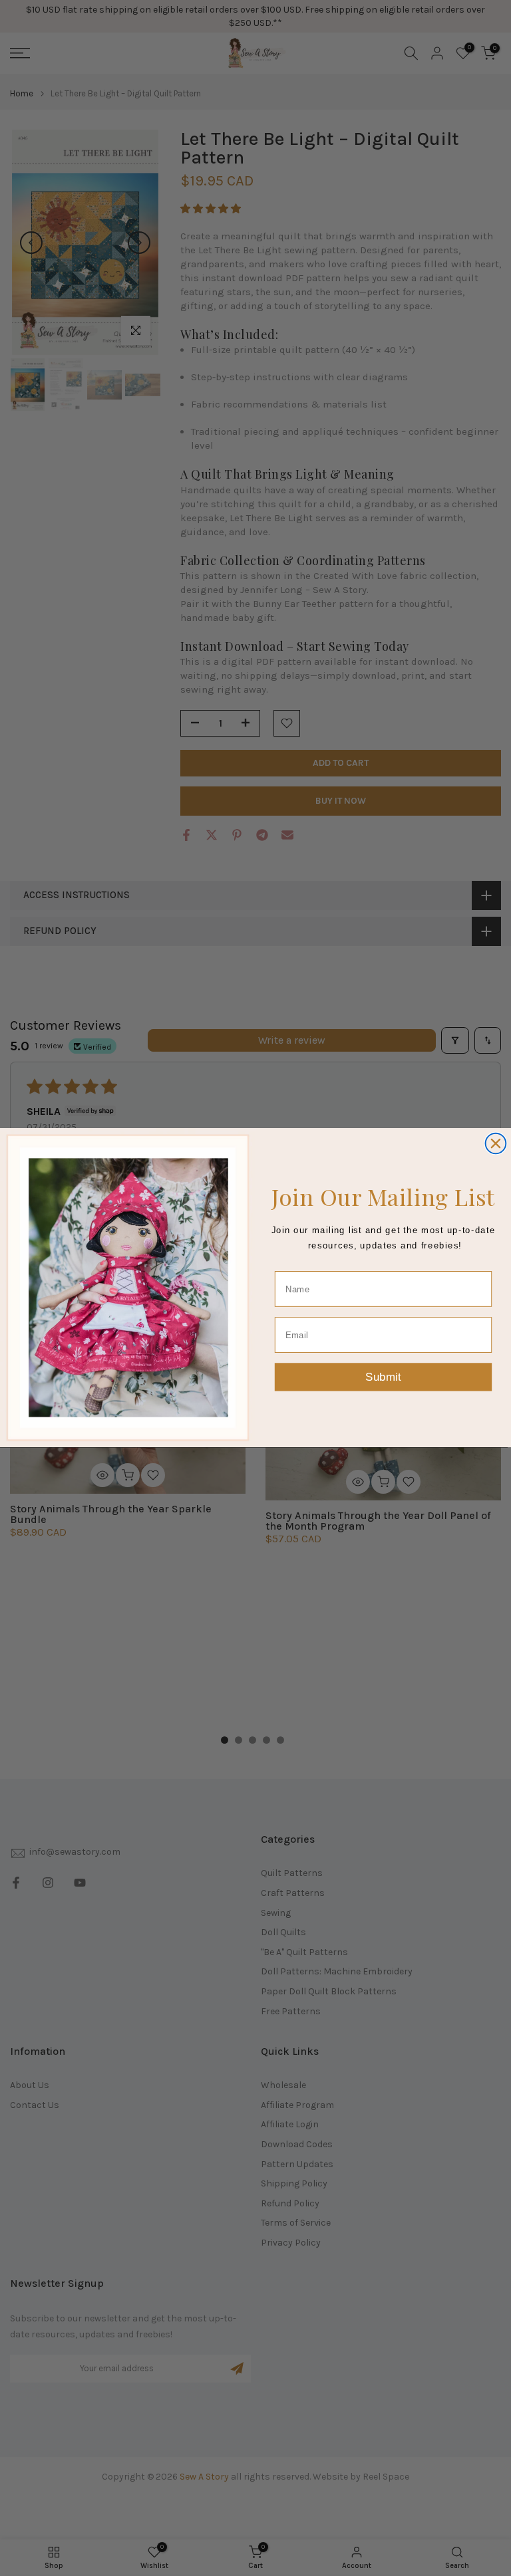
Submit (383, 1377)
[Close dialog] (496, 1144)
